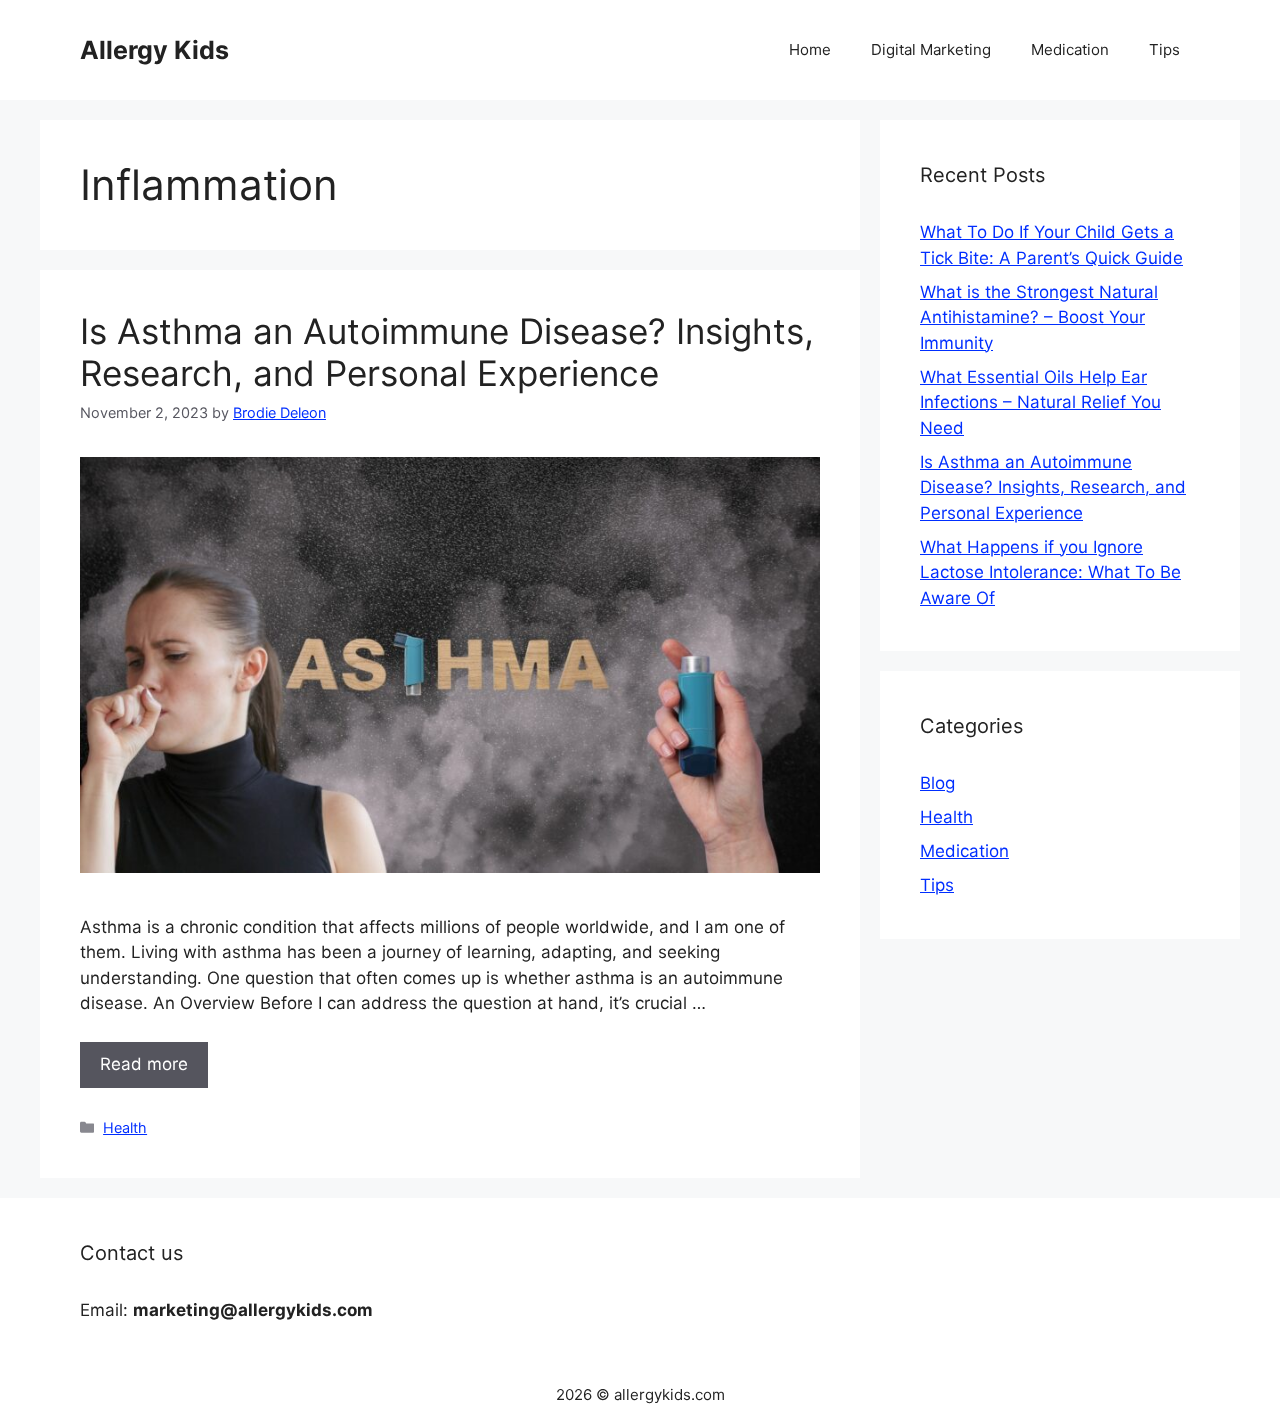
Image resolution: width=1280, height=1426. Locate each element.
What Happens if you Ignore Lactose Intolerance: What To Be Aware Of (1050, 572)
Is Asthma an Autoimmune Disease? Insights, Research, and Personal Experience (447, 352)
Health (125, 1127)
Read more (144, 1064)
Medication (1070, 49)
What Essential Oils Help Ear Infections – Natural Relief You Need (1040, 402)
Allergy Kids (154, 50)
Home (810, 49)
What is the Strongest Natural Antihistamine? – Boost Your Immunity (1039, 317)
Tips (1164, 49)
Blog (937, 783)
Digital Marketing (931, 49)
